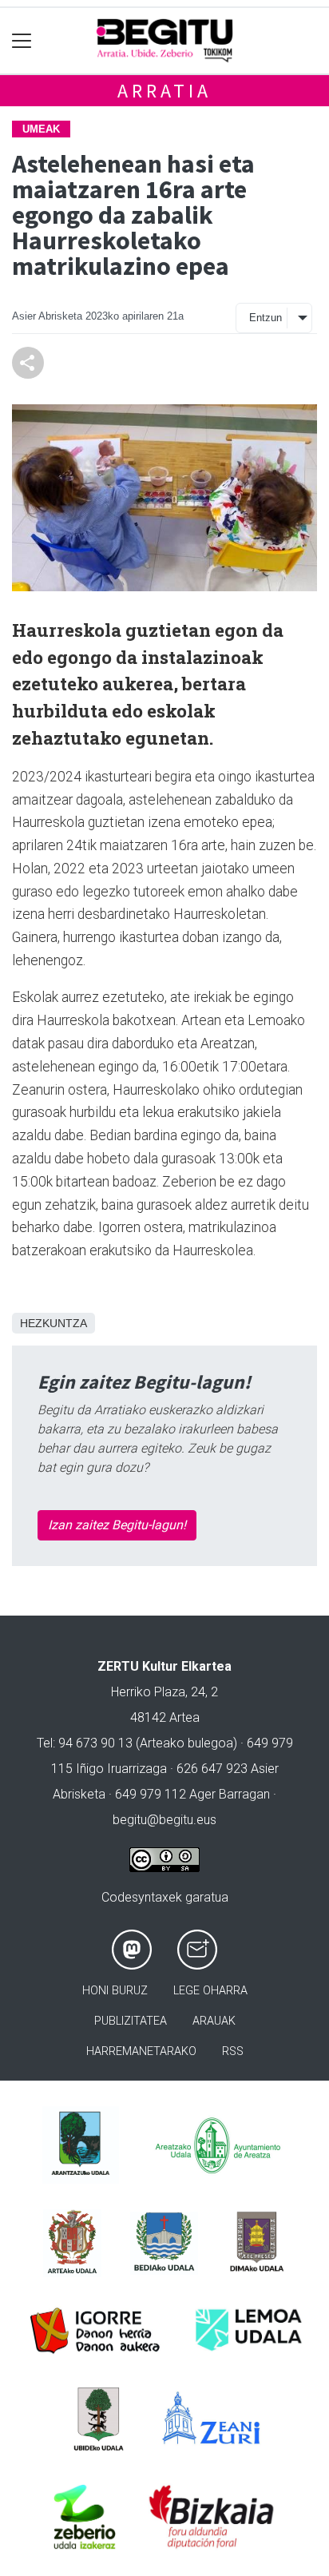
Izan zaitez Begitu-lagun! (117, 1525)
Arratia (164, 91)
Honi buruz (115, 1991)
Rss (233, 2051)
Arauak (214, 2021)
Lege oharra (210, 1991)
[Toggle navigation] (22, 41)
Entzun (266, 318)
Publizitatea (131, 2021)
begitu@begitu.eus (164, 1820)
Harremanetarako (141, 2051)
